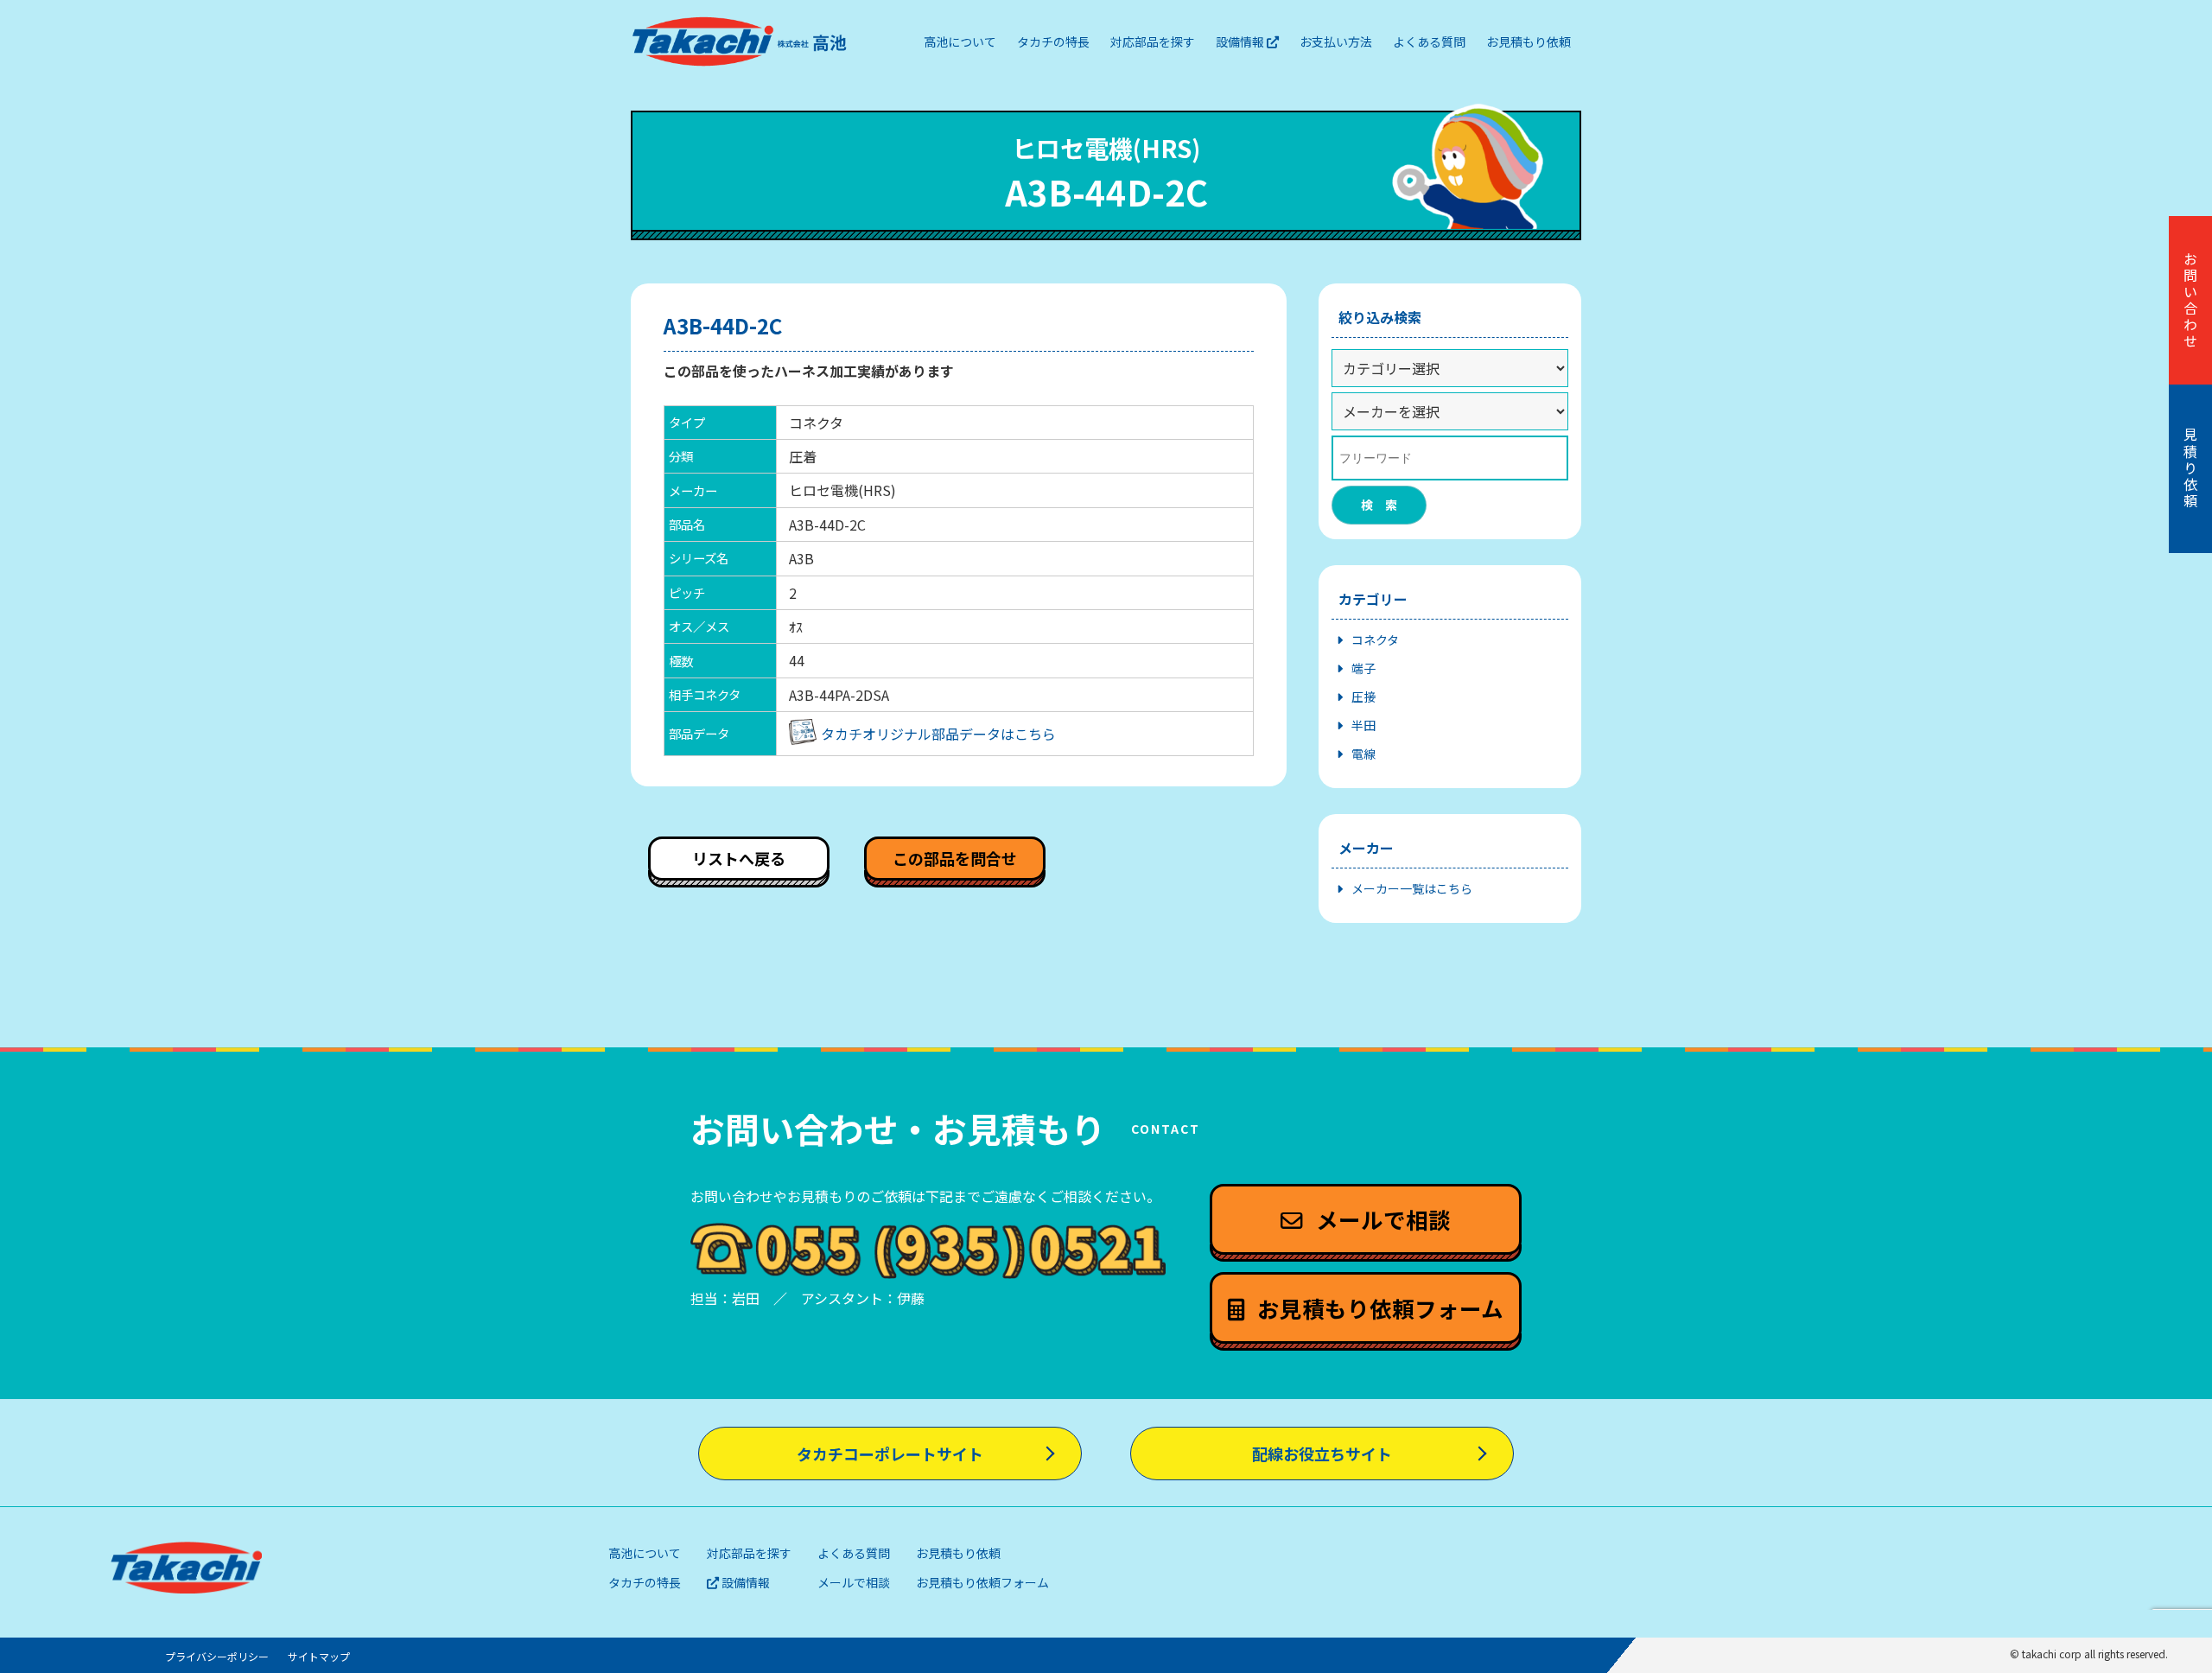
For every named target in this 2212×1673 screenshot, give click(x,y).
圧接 (1363, 697)
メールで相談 (854, 1582)
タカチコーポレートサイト (890, 1454)
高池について (645, 1553)
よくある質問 (854, 1553)
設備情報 (744, 1582)
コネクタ (1375, 639)
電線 (1363, 754)
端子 (1363, 668)
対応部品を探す (749, 1553)
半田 (1363, 725)
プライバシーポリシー (217, 1656)
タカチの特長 (645, 1582)
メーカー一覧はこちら (1412, 888)
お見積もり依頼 (958, 1553)
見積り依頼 (2190, 469)
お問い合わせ (2190, 301)
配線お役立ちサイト (1322, 1454)
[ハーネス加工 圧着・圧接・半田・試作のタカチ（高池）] (740, 41)
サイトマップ (319, 1656)
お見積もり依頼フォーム (982, 1582)
